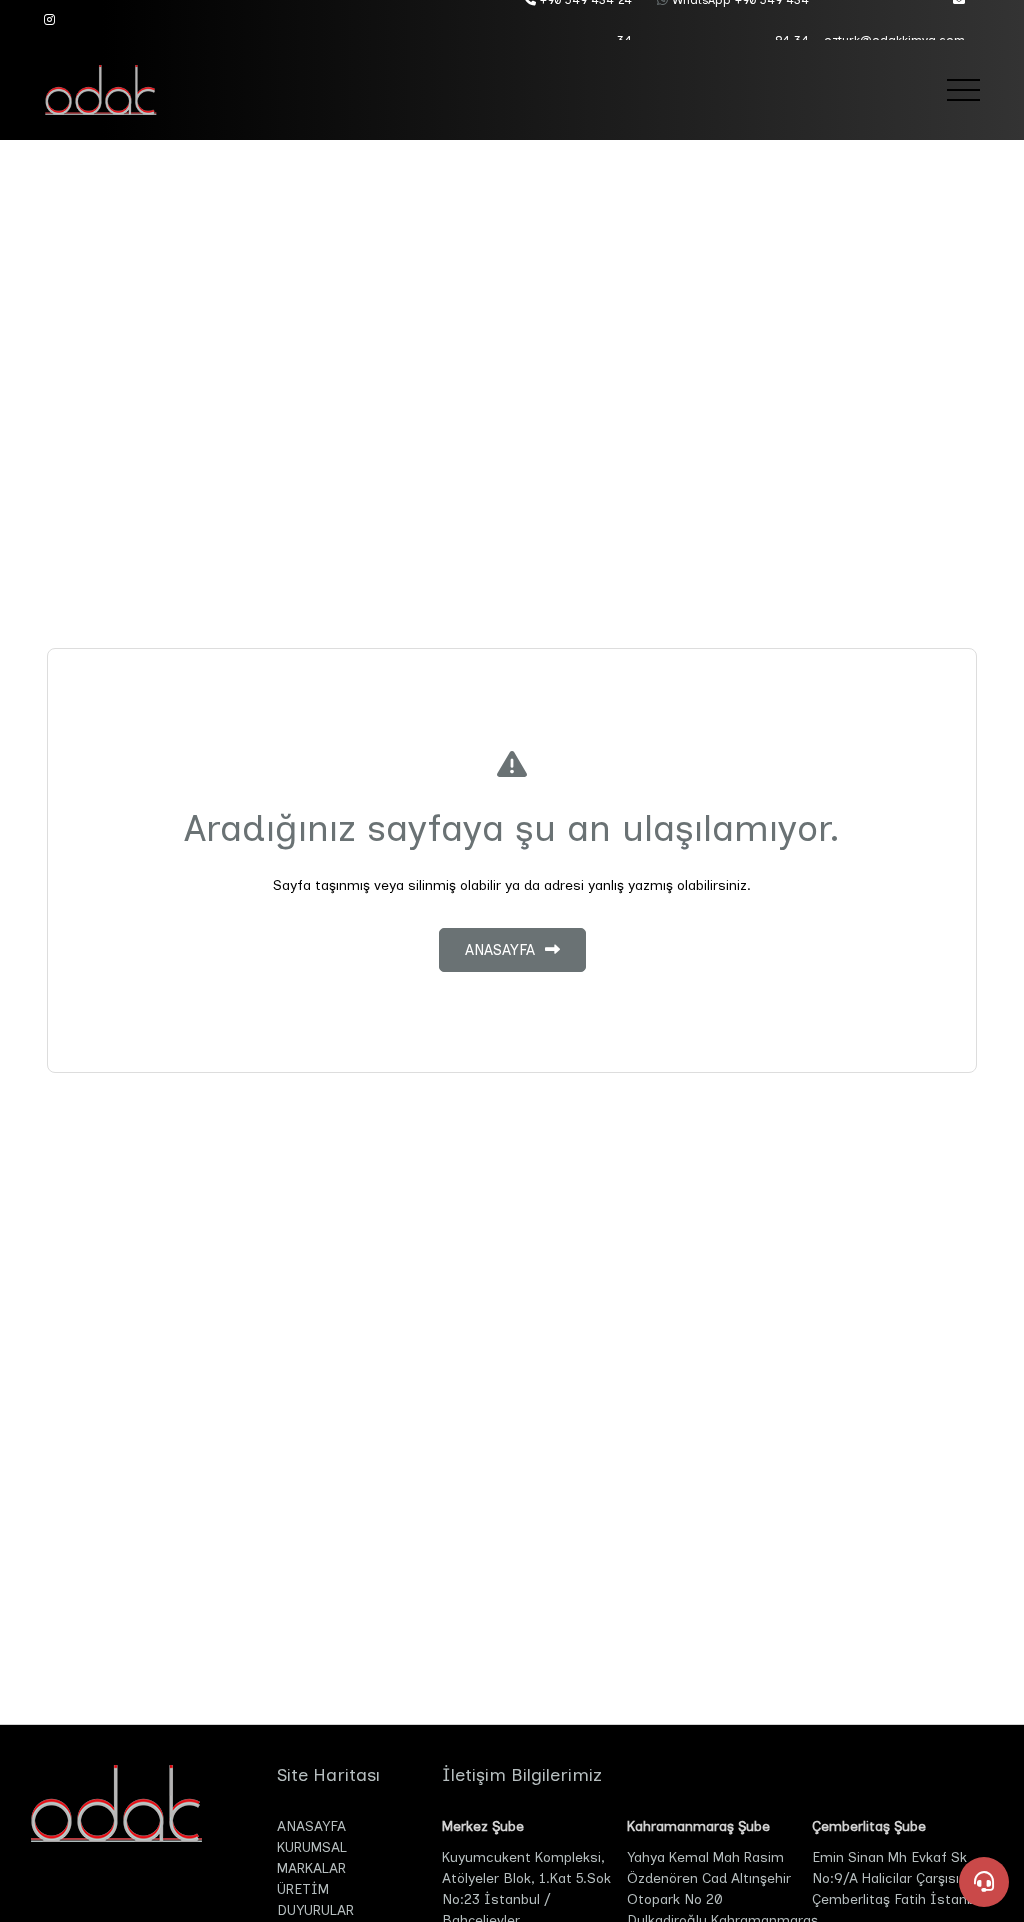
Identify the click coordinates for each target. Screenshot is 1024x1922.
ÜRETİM (303, 1889)
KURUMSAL (312, 1847)
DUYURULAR (315, 1910)
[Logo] (114, 90)
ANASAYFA (311, 1826)
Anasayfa (500, 950)
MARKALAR (311, 1868)
